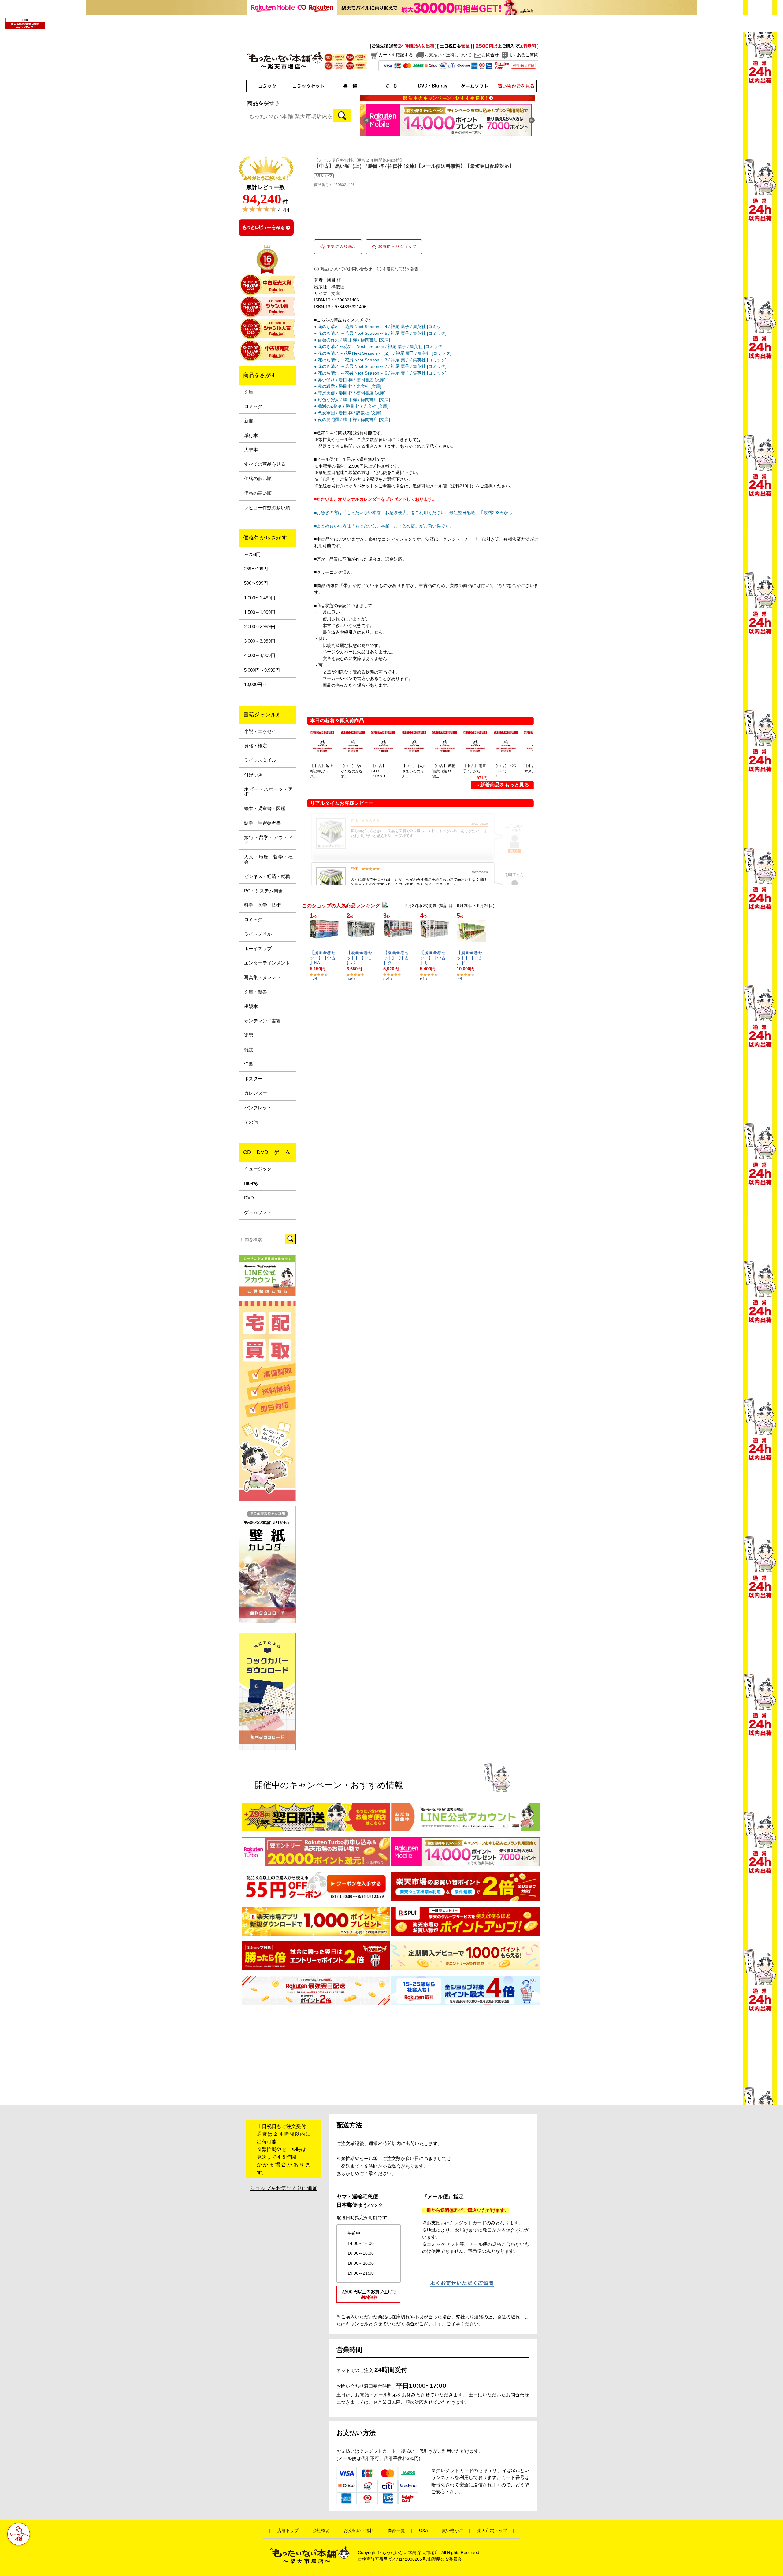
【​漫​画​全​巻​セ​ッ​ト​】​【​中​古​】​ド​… (469, 958)
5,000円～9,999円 (262, 670)
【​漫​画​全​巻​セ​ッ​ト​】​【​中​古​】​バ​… (359, 958)
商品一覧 (396, 2531)
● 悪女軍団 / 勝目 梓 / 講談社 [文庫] (348, 413)
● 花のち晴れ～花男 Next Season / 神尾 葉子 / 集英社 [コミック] (379, 346)
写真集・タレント (262, 977)
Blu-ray (251, 1183)
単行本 (251, 435)
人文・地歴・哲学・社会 (268, 859)
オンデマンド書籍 (262, 1021)
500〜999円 (256, 583)
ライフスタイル (260, 760)
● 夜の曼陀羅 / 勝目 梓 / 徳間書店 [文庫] (352, 420)
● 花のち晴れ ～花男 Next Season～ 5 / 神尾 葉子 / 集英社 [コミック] (380, 333)
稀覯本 (251, 1006)
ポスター (253, 1079)
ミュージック (258, 1169)
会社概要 (321, 2531)
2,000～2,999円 (260, 627)
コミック (253, 406)
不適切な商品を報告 (401, 269)
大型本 (251, 450)
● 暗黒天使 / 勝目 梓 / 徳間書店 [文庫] (350, 393)
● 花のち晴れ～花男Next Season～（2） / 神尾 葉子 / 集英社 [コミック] (383, 353)
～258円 (252, 554)
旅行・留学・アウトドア (268, 840)
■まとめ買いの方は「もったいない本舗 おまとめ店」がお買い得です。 (384, 526)
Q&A (423, 2531)
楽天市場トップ (492, 2531)
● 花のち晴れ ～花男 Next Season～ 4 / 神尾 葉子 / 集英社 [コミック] (380, 327)
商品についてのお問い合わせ (346, 269)
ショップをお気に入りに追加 (284, 2188)
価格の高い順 (258, 493)
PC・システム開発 (263, 891)
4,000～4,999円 (260, 655)
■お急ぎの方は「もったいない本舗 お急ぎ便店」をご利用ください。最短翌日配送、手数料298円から (413, 513)
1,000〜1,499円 (260, 598)
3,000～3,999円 (260, 641)
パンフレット (258, 1108)
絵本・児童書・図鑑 (265, 808)
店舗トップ (288, 2531)
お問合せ (490, 55)
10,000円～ (255, 685)
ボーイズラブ (258, 949)
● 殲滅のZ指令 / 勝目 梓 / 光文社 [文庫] (351, 406)
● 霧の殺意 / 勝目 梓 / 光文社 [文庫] (348, 386)
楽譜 (249, 1035)
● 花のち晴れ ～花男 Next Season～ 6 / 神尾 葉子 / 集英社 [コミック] (380, 373)
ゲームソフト (258, 1212)
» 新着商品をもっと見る (503, 785)
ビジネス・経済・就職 (267, 876)
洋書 (249, 1064)
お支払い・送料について (448, 55)
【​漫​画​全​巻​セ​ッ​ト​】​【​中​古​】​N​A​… (323, 958)
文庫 (249, 392)
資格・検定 (256, 746)
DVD (249, 1198)
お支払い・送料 (359, 2531)
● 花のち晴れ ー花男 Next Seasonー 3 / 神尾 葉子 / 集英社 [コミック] (380, 360)
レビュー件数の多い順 (267, 508)
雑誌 (249, 1050)
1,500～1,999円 (260, 612)
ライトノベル (258, 934)
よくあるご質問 (523, 55)
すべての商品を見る (265, 464)
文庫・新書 (256, 992)
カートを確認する (396, 55)
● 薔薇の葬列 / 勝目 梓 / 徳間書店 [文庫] (352, 340)
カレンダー (256, 1093)
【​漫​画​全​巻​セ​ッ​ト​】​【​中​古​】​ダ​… (396, 958)
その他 (251, 1122)
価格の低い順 (258, 479)
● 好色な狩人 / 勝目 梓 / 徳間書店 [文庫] (352, 400)
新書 (249, 421)
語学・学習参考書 (262, 823)
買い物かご (452, 2531)
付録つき (253, 775)
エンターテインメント (267, 963)
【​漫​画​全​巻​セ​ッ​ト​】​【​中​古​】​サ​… (433, 958)
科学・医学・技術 (262, 905)
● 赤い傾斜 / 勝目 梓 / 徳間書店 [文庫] (350, 380)
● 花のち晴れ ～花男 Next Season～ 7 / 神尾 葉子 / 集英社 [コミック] (380, 366)
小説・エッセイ (260, 731)
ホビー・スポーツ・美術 (268, 792)
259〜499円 (256, 569)
